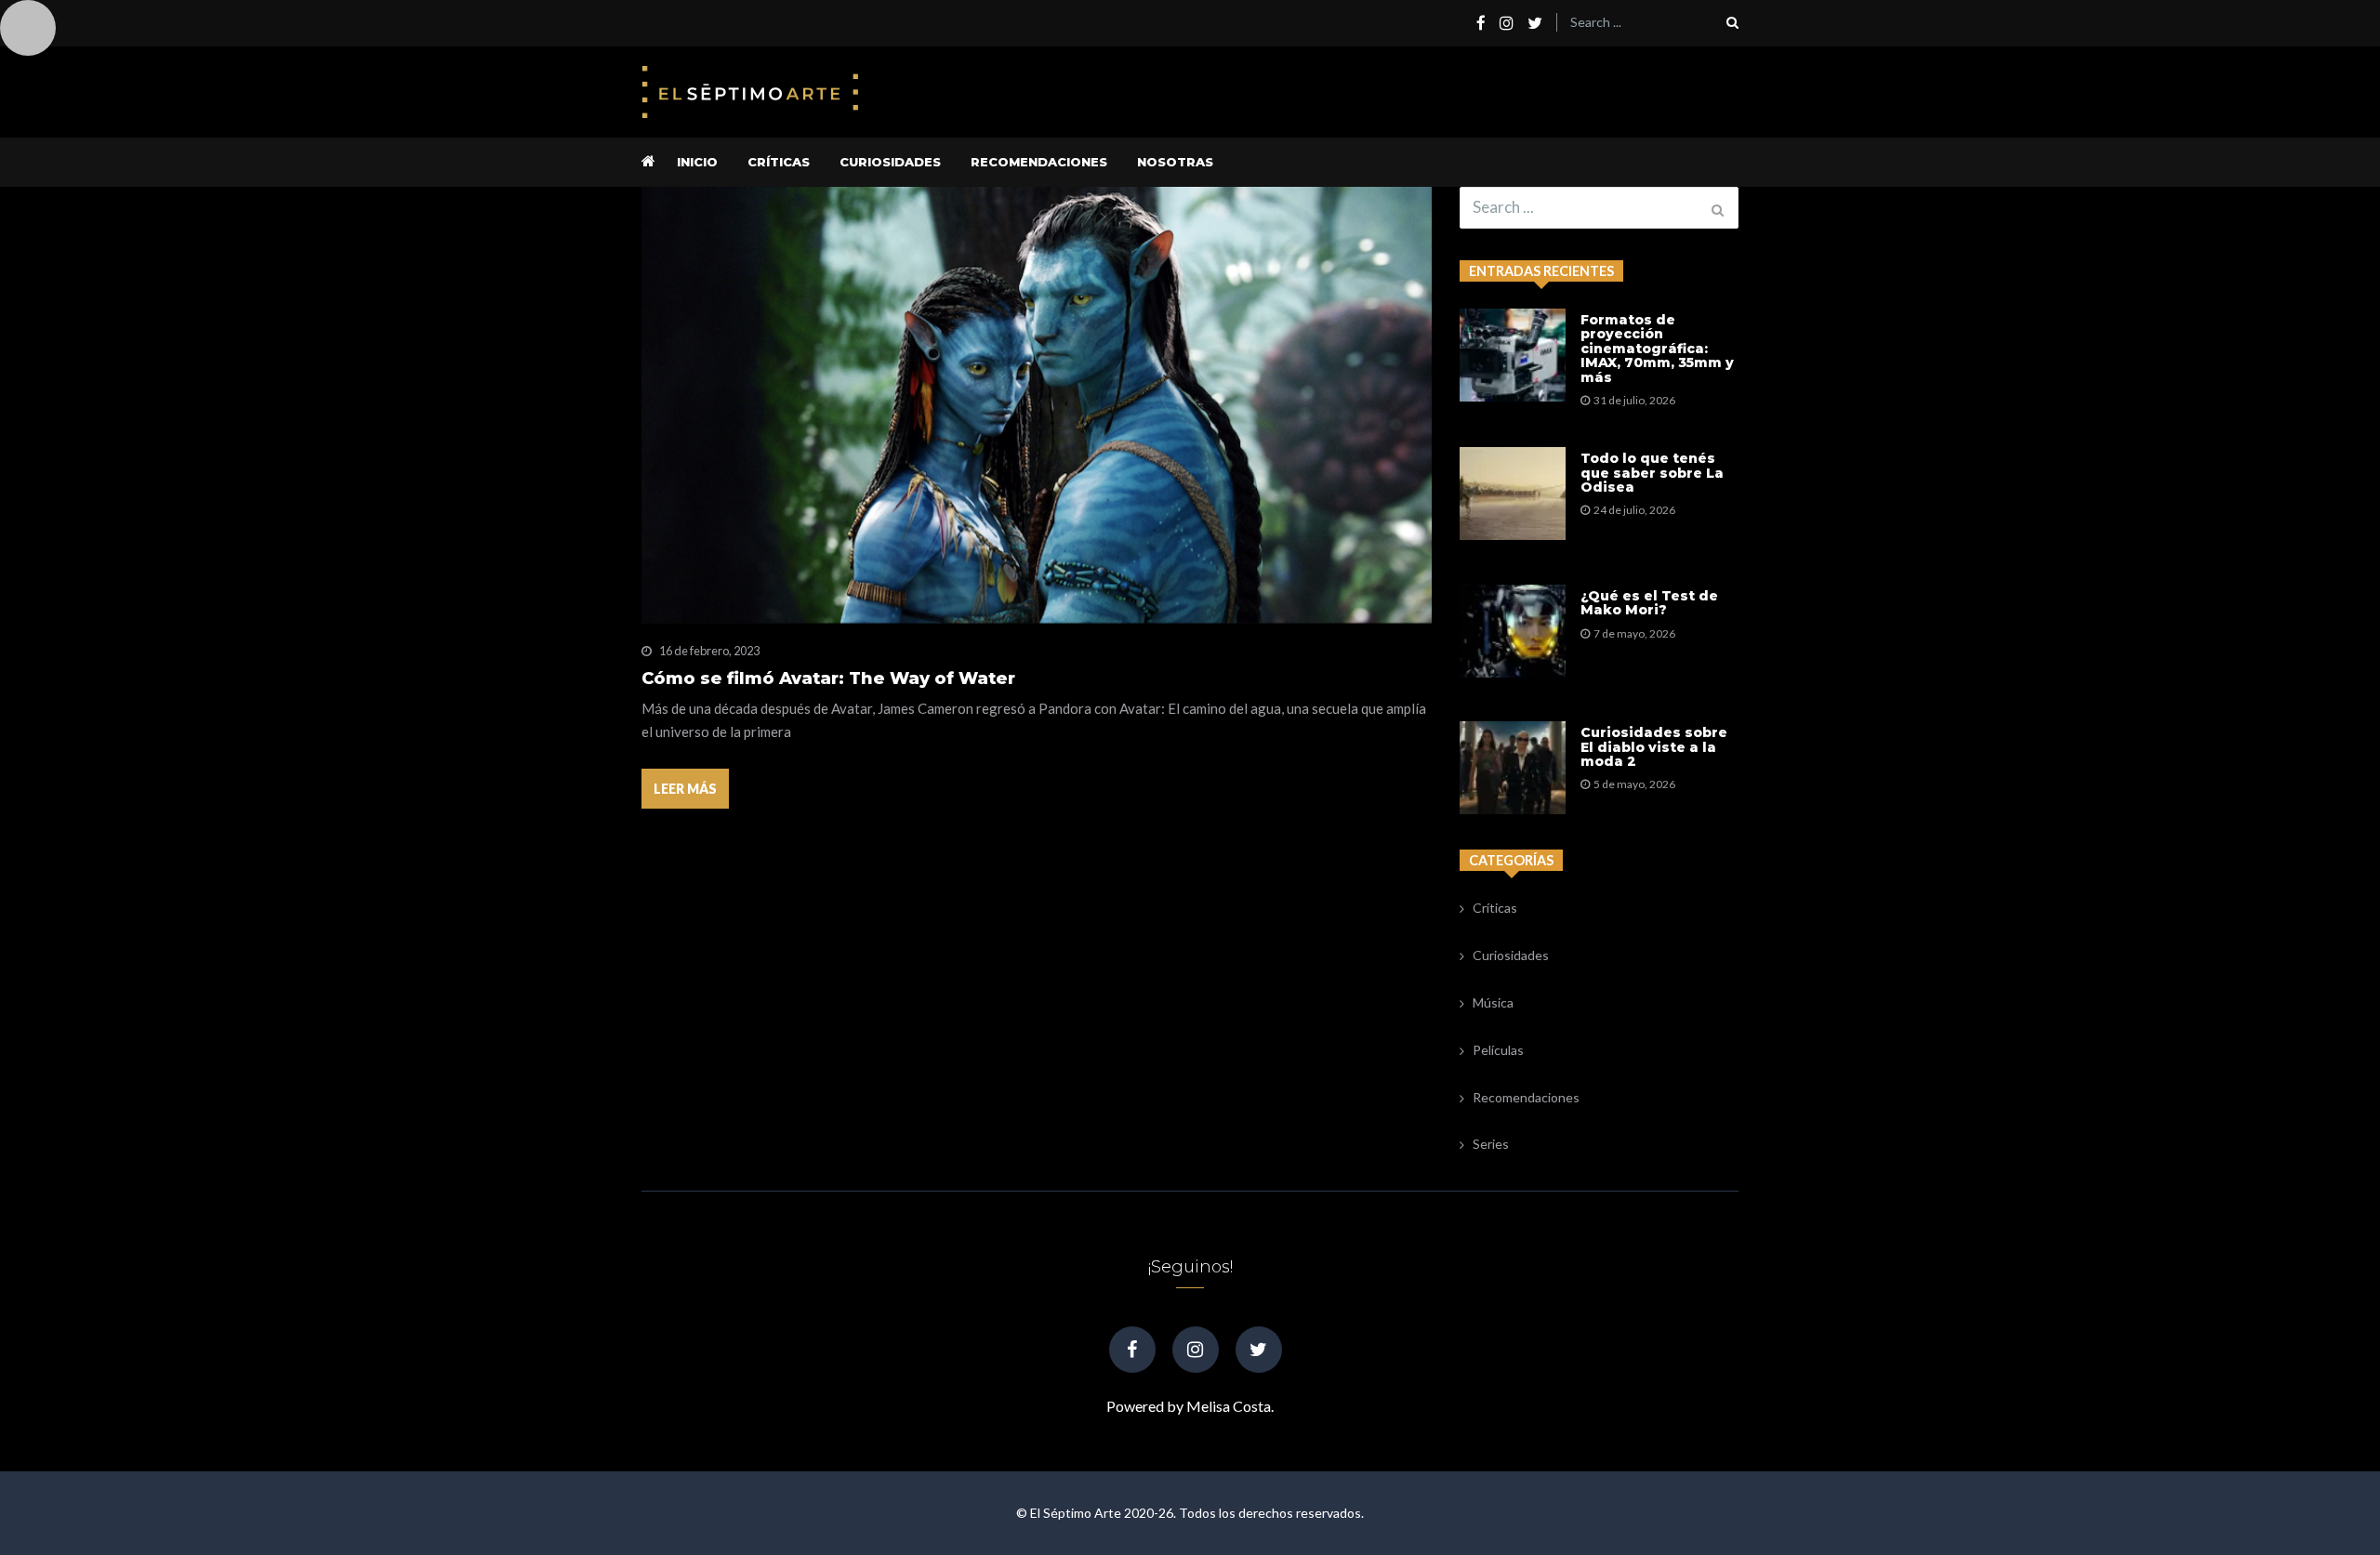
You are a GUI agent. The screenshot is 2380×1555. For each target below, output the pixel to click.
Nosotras (1175, 162)
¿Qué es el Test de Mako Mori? (1649, 604)
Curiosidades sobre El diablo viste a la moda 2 (1654, 747)
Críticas (779, 162)
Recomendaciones (1039, 162)
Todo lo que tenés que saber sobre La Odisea (1652, 473)
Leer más (685, 789)
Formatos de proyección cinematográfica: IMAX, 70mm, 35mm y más (1657, 349)
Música (1493, 1002)
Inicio (697, 162)
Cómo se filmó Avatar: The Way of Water (828, 679)
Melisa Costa (1229, 1406)
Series (1491, 1144)
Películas (1498, 1050)
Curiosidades (890, 162)
